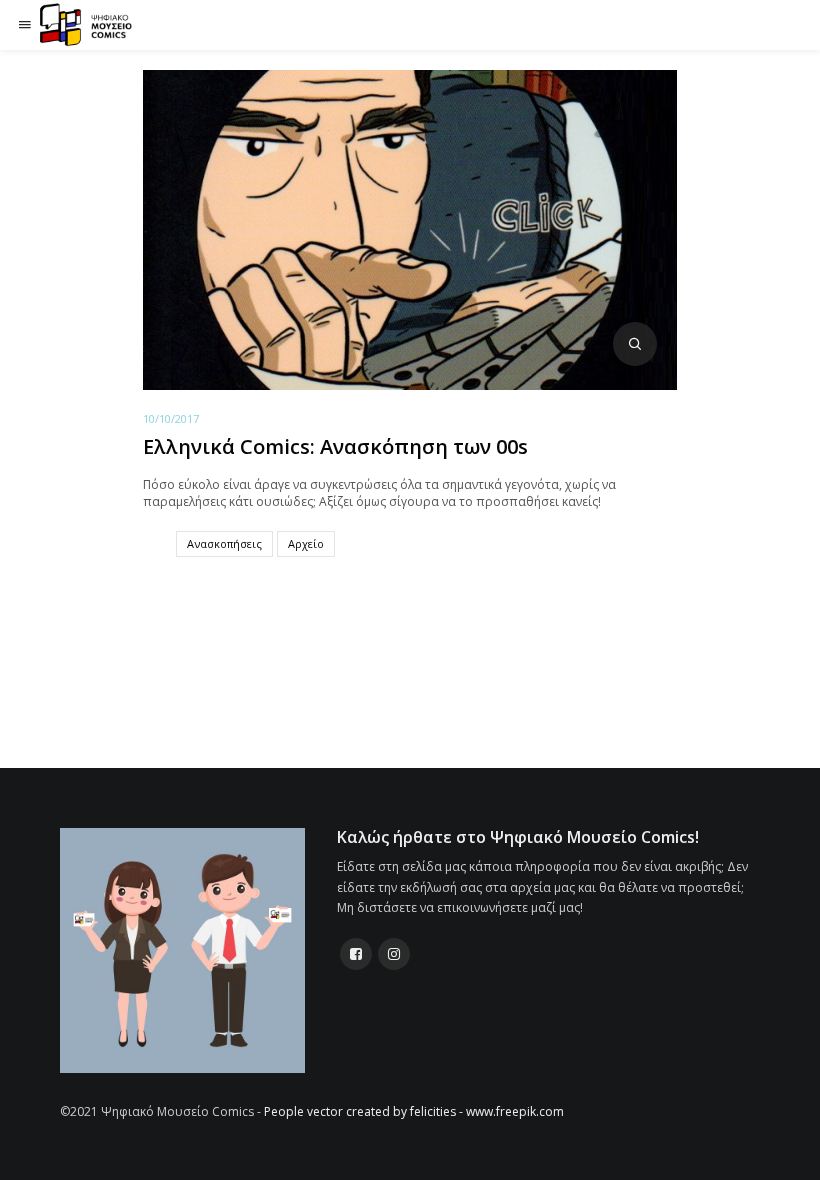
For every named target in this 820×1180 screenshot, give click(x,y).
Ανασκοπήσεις (224, 543)
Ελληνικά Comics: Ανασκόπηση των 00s (335, 446)
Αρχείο (306, 543)
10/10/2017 (171, 418)
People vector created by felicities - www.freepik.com (414, 1111)
